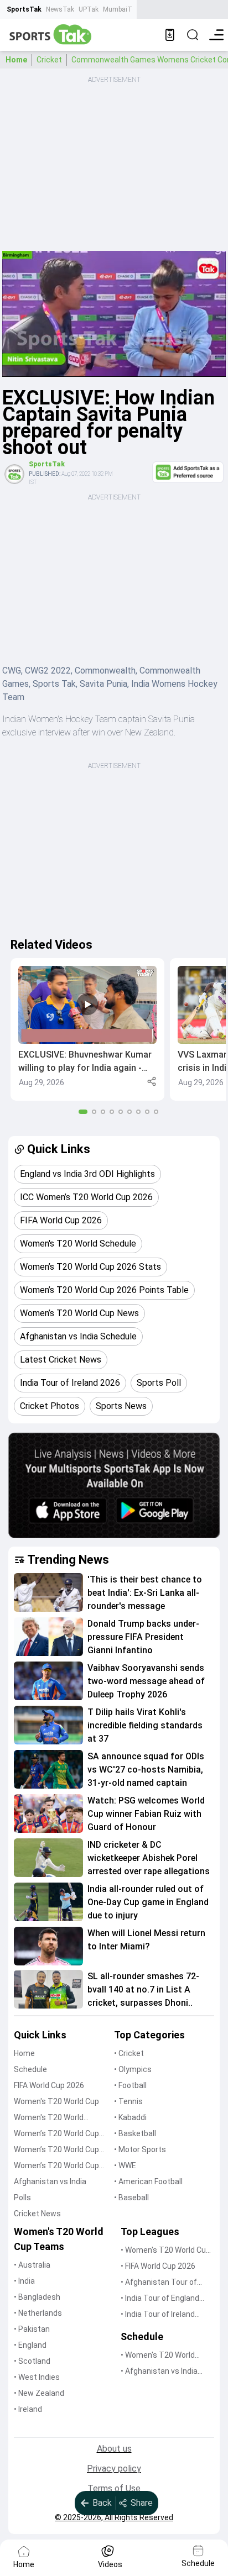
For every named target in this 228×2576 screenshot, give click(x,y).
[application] (114, 314)
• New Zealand (39, 2393)
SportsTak (24, 9)
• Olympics (133, 2069)
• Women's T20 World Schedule (158, 2356)
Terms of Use (114, 2488)
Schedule (30, 2069)
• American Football (148, 2181)
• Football (130, 2085)
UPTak (89, 9)
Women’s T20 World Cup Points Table (56, 2150)
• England (30, 2345)
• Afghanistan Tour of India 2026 (159, 2283)
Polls (22, 2198)
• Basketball (135, 2133)
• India (24, 2281)
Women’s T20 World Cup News (56, 2166)
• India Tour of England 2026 (160, 2299)
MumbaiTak (121, 9)
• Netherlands (38, 2313)
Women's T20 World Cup (56, 2101)
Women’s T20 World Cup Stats (56, 2134)
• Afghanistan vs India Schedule (159, 2372)
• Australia (32, 2265)
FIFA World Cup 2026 (49, 2085)
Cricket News (37, 2214)
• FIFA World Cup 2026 (158, 2266)
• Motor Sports (140, 2149)
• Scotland (32, 2361)
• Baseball (131, 2198)
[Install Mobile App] (170, 35)
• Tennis (128, 2101)
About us (114, 2449)
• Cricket (129, 2053)
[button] (87, 1029)
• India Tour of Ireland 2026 (158, 2315)
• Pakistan (32, 2329)
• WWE (125, 2165)
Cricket (49, 60)
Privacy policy (114, 2469)
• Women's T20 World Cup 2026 (165, 2251)
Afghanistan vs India (50, 2181)
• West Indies (37, 2377)
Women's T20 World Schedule (49, 2118)
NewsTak (60, 9)
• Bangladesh (37, 2297)
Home (16, 60)
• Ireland (28, 2409)
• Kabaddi (130, 2117)
